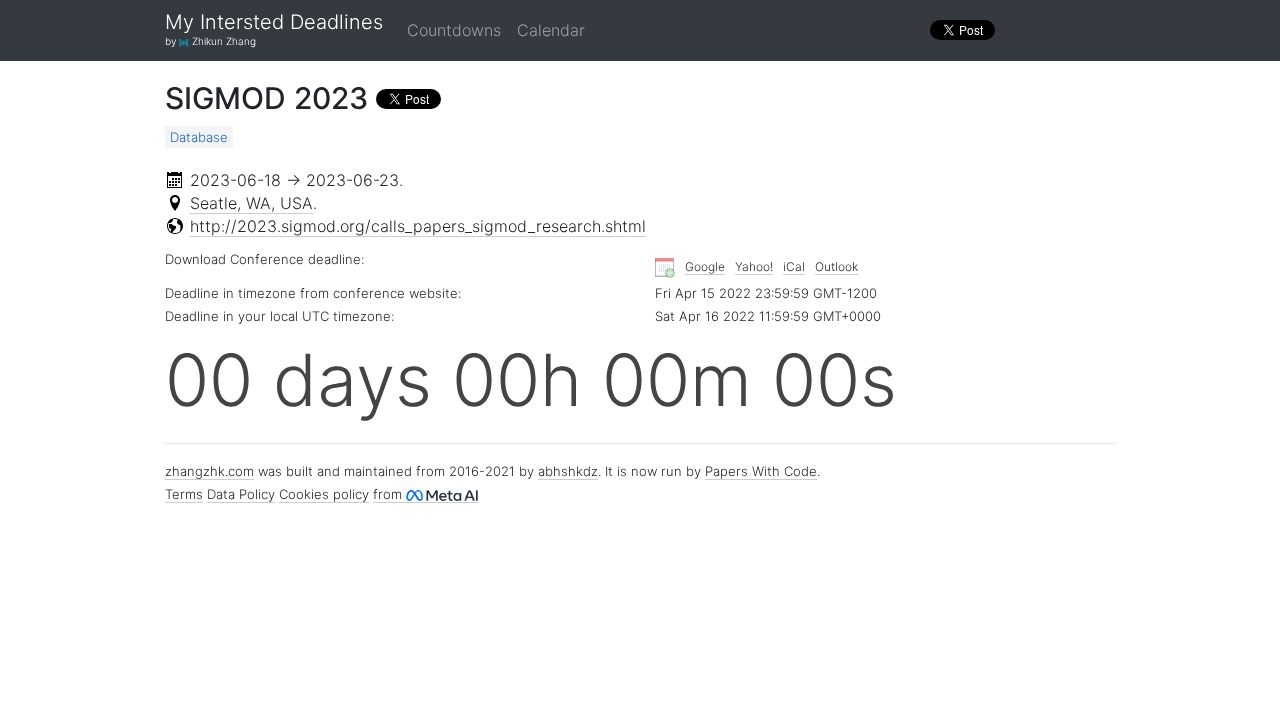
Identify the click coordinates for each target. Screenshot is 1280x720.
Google (705, 266)
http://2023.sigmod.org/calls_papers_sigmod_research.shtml (418, 226)
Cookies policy (324, 494)
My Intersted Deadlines (274, 23)
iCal (794, 266)
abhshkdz (568, 471)
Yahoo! (754, 266)
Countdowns (454, 30)
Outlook (836, 266)
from (389, 494)
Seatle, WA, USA (251, 203)
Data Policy (241, 494)
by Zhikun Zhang (210, 41)
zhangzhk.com (209, 471)
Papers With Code (761, 471)
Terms (184, 494)
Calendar (551, 30)
